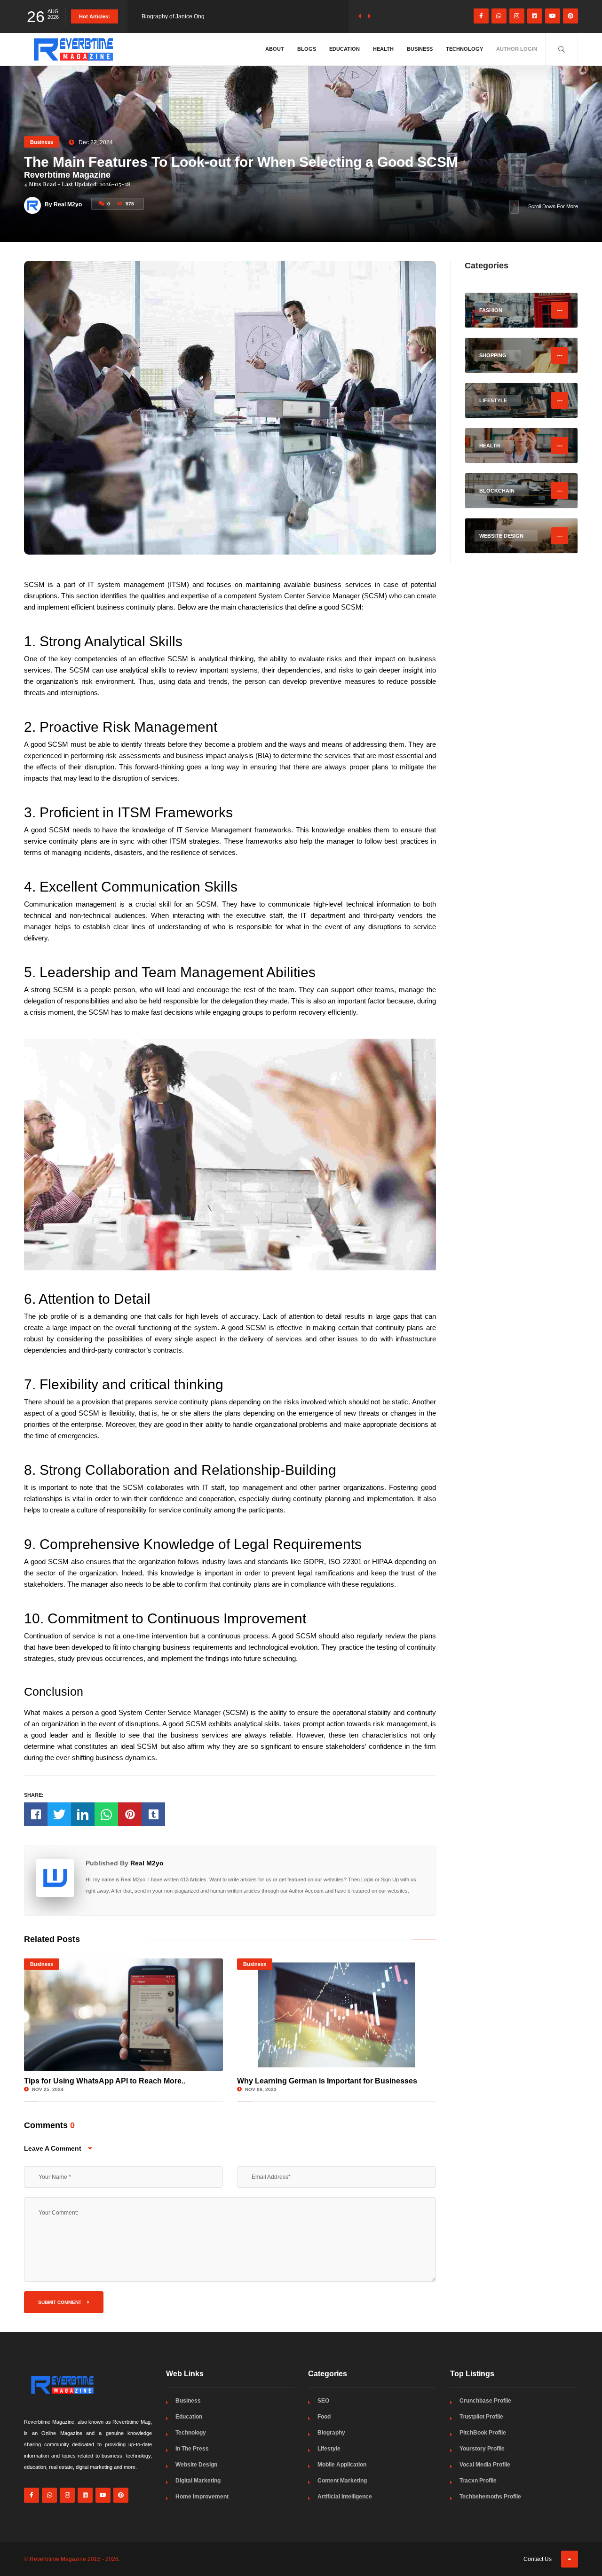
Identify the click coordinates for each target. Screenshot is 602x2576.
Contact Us (538, 2559)
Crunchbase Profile (485, 2401)
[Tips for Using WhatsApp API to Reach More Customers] (123, 2015)
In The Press (192, 2449)
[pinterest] (570, 16)
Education (345, 49)
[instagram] (517, 16)
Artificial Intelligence (345, 2497)
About (275, 49)
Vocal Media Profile (485, 2465)
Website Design (196, 2465)
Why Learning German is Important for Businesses (327, 2081)
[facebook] (481, 16)
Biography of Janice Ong (173, 16)
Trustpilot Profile (481, 2417)
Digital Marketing (198, 2481)
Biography (331, 2433)
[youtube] (553, 16)
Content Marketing (342, 2481)
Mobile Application (342, 2465)
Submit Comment (60, 2302)
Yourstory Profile (482, 2449)
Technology (464, 49)
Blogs (307, 49)
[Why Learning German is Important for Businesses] (337, 2015)
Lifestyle (329, 2449)
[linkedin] (535, 16)
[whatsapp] (499, 16)
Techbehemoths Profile (490, 2497)
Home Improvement (202, 2497)
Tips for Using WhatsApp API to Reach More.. (105, 2081)
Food (324, 2417)
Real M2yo (147, 1863)
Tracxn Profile (478, 2481)
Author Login (517, 49)
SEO (323, 2401)
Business (420, 49)
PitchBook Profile (483, 2433)
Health (383, 49)
